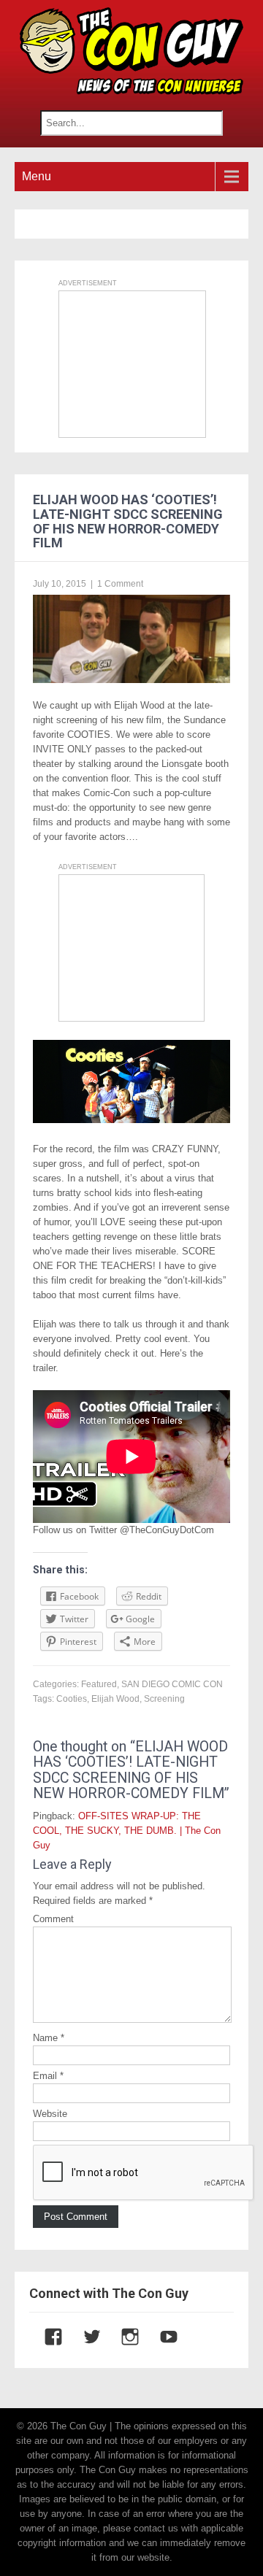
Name (49, 2038)
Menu (37, 176)
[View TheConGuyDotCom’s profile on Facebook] (46, 2337)
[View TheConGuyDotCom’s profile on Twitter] (85, 2337)
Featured (99, 1684)
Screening (164, 1699)
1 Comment (120, 584)
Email (48, 2076)
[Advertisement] (132, 364)
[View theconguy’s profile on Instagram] (123, 2337)
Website (50, 2114)
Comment (53, 1919)
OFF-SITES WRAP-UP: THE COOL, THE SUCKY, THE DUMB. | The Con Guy (127, 1831)
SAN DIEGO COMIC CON (172, 1684)
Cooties (72, 1699)
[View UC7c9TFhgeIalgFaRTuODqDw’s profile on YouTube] (161, 2337)
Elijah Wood (115, 1699)
